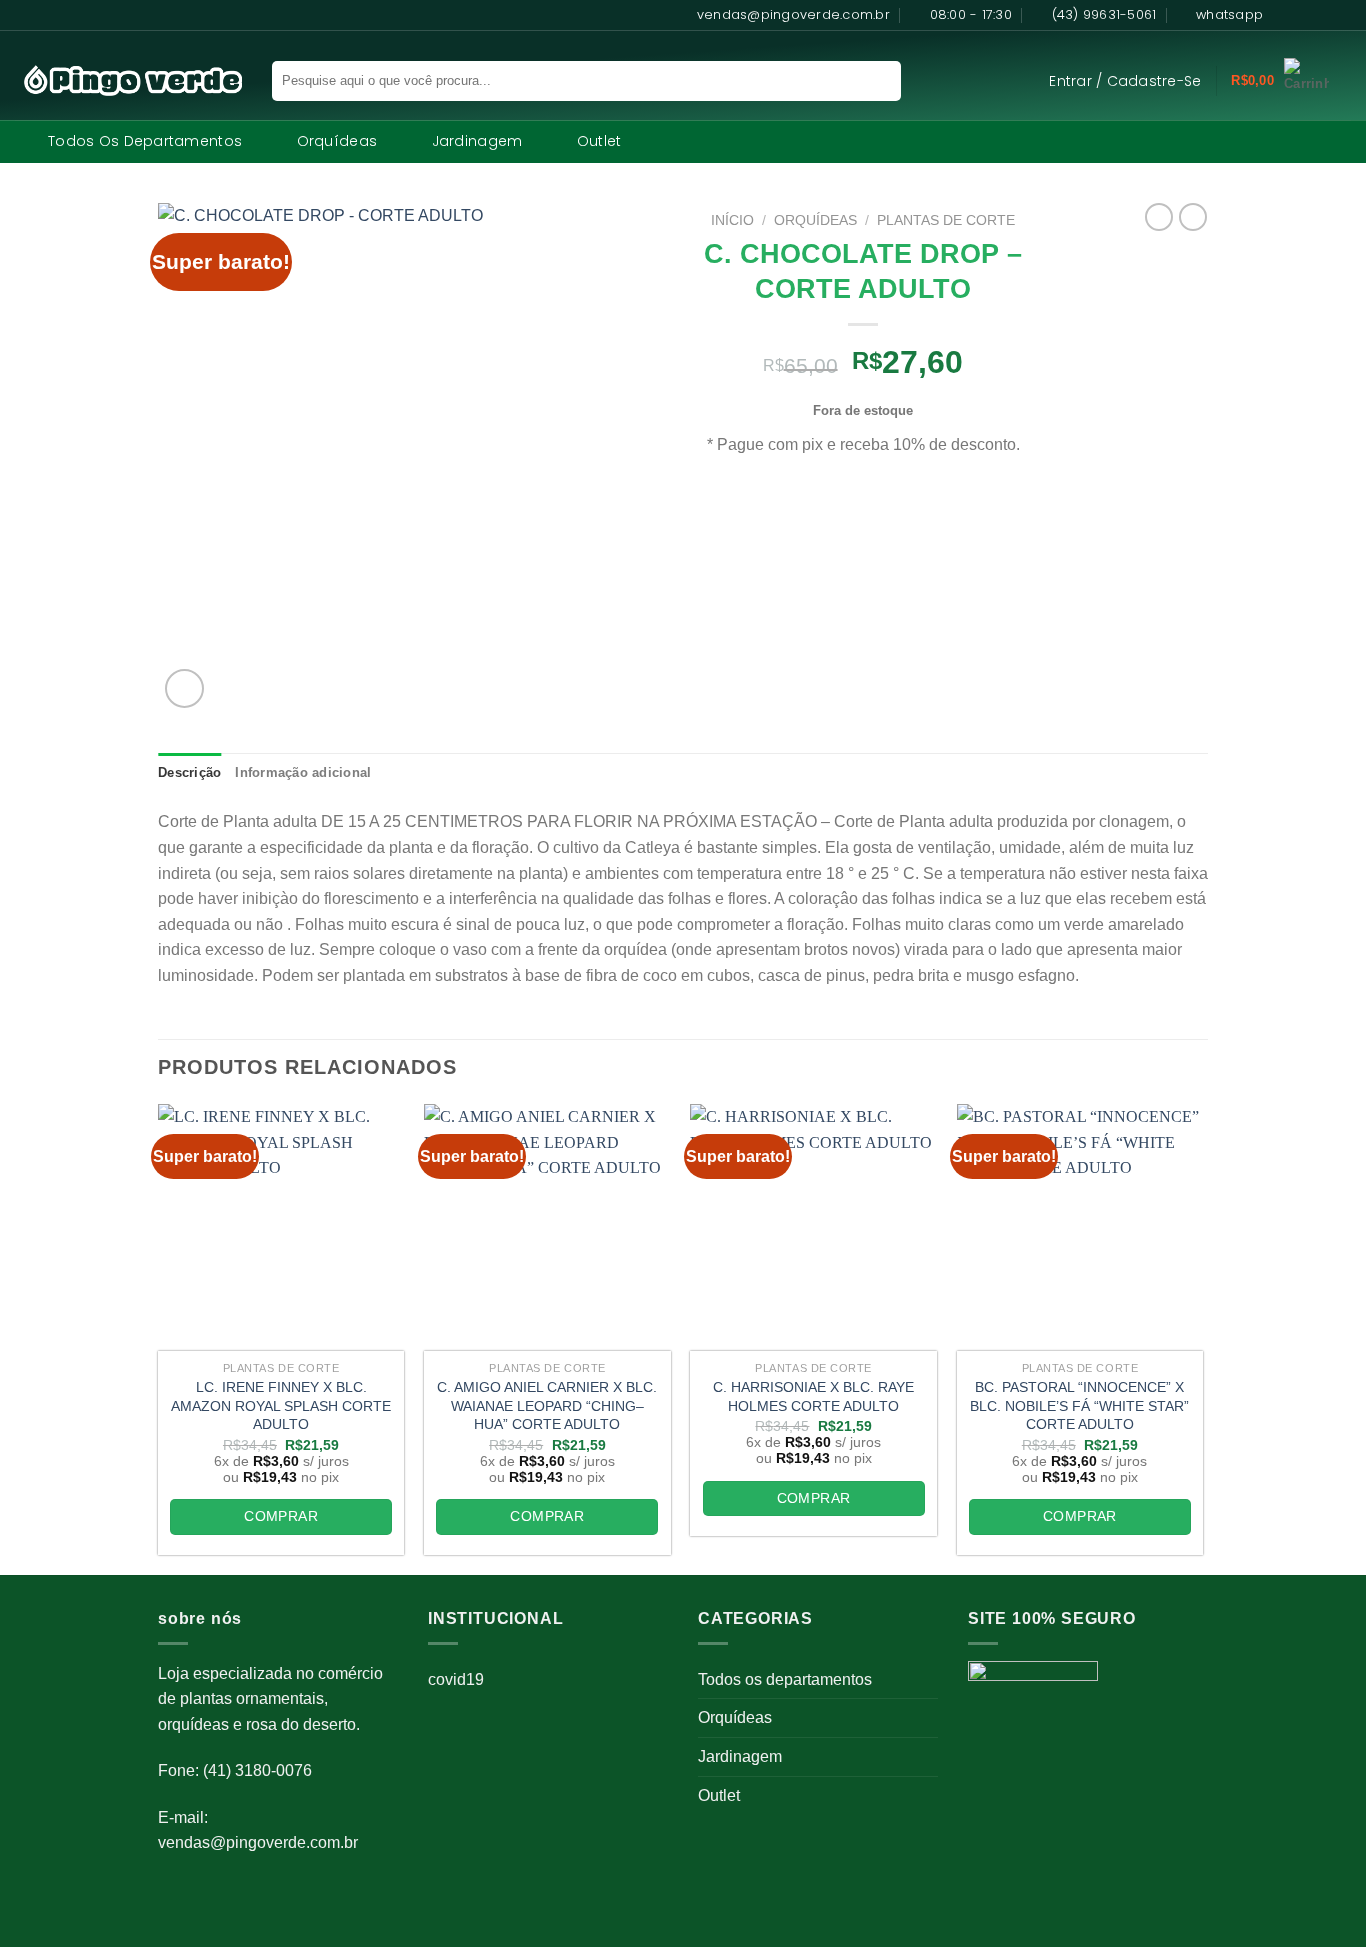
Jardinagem (477, 141)
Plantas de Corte (946, 220)
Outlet (599, 141)
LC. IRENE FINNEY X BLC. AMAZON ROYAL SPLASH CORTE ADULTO (281, 1405)
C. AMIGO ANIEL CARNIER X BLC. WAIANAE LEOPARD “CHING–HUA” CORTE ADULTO (547, 1405)
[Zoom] (184, 688)
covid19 (456, 1679)
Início (732, 220)
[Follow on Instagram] (1303, 15)
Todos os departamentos (145, 141)
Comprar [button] (281, 1516)
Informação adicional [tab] (303, 772)
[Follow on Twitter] (1322, 15)
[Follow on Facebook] (1284, 15)
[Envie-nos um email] (1341, 15)
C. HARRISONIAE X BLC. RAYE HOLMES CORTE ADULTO (813, 1396)
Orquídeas (337, 141)
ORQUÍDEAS (815, 220)
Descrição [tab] (189, 772)
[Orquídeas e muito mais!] (124, 80)
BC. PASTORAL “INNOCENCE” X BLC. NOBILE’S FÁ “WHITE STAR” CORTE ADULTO (1079, 1405)
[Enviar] (872, 81)
